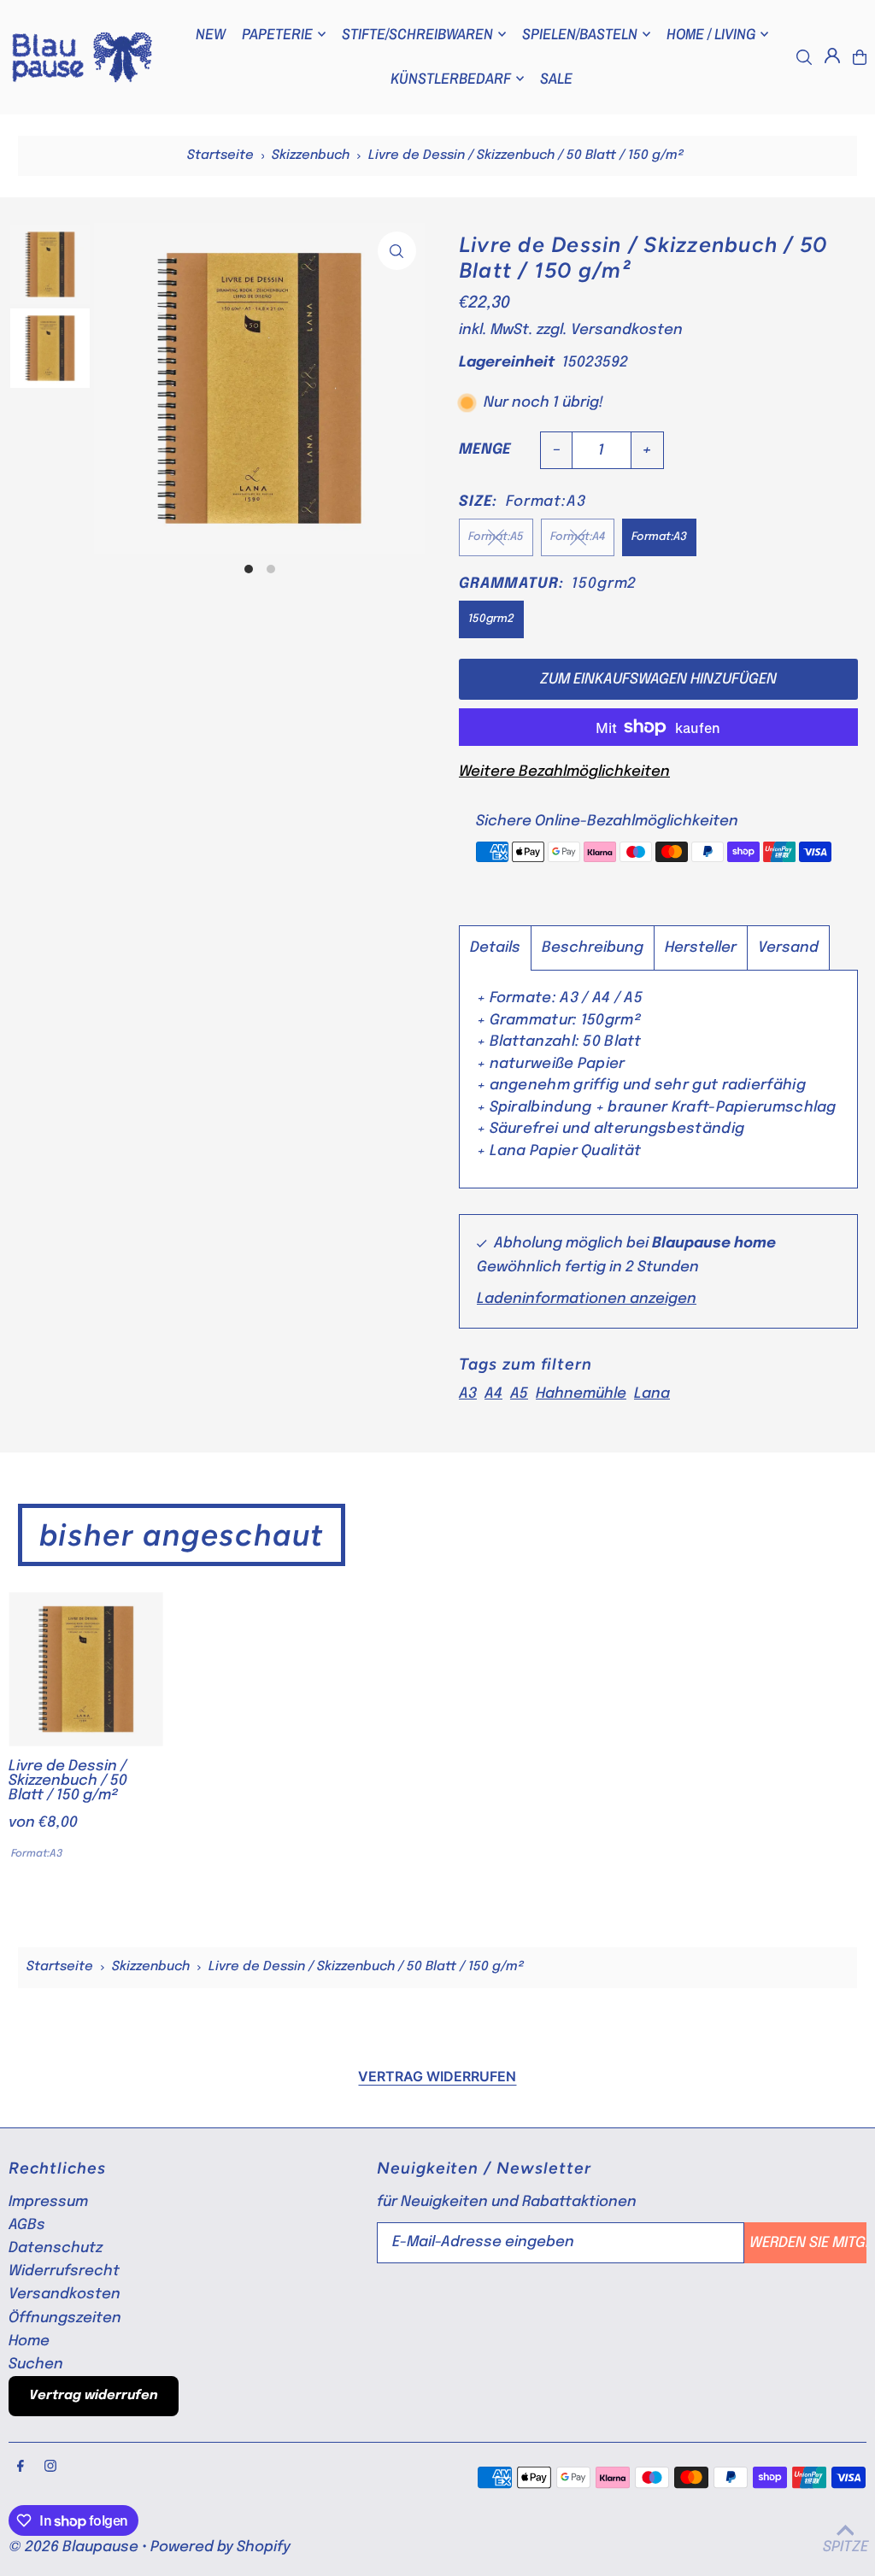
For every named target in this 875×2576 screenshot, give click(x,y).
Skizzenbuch (311, 155)
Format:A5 (496, 537)
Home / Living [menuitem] (711, 34)
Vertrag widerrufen (437, 2076)
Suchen (36, 2365)
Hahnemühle (581, 1394)
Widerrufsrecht (64, 2271)
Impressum (48, 2202)
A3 (468, 1394)
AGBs (27, 2225)
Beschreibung (593, 948)
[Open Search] (804, 57)
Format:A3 (659, 537)
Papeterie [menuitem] (277, 34)
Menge (485, 450)
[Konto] (832, 56)
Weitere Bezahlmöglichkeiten (564, 772)
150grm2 (491, 619)
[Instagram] (50, 2467)
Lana (652, 1394)
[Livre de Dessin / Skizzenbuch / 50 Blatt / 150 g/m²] (86, 1669)
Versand (788, 948)
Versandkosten (627, 330)
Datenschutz (56, 2248)
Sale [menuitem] (556, 78)
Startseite (220, 155)
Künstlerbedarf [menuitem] (451, 78)
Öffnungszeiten (65, 2318)
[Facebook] (21, 2467)
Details (495, 948)
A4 (493, 1394)
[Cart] (860, 57)
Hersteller (701, 948)
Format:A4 (578, 537)
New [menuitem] (211, 34)
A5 (519, 1394)
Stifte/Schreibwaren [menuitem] (417, 34)
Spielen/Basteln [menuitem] (580, 34)
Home (29, 2341)
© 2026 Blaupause (73, 2547)
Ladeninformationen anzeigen (587, 1299)
